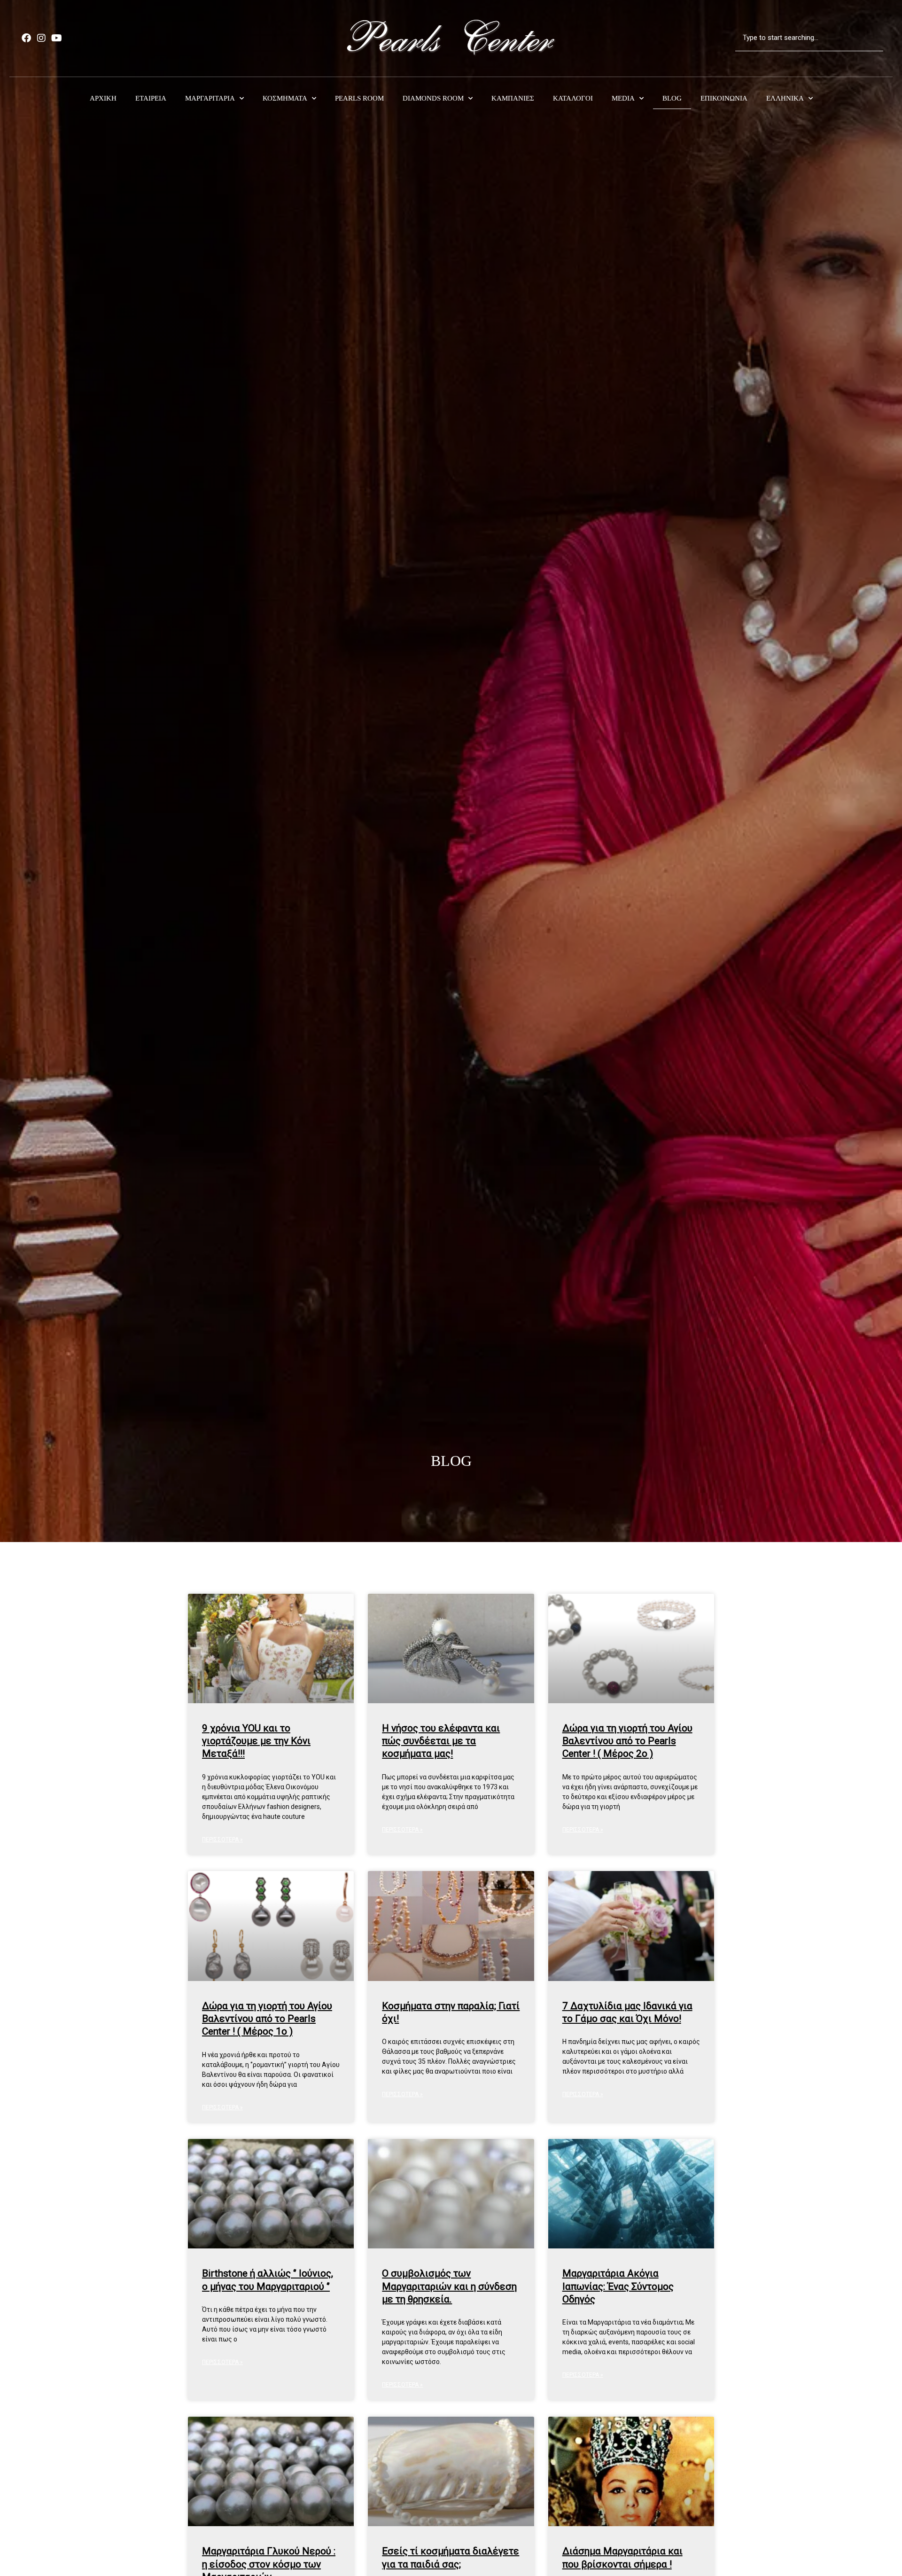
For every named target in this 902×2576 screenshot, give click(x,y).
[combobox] (809, 38)
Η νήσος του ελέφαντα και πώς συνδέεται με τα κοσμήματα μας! (441, 1741)
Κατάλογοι (573, 98)
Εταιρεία (151, 98)
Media (623, 98)
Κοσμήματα (285, 98)
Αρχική (103, 98)
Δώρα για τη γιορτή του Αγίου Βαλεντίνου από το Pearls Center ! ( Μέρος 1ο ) (267, 2019)
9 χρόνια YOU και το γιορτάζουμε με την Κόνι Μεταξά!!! (256, 1741)
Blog (672, 98)
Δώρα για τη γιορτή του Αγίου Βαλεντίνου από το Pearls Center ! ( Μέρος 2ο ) (627, 1741)
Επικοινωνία (724, 98)
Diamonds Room (433, 98)
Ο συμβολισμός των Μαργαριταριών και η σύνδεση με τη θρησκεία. (449, 2286)
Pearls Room (359, 98)
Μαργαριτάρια (210, 98)
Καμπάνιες (513, 98)
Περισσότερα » (222, 1840)
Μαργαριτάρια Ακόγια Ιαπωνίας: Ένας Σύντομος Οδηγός (618, 2286)
